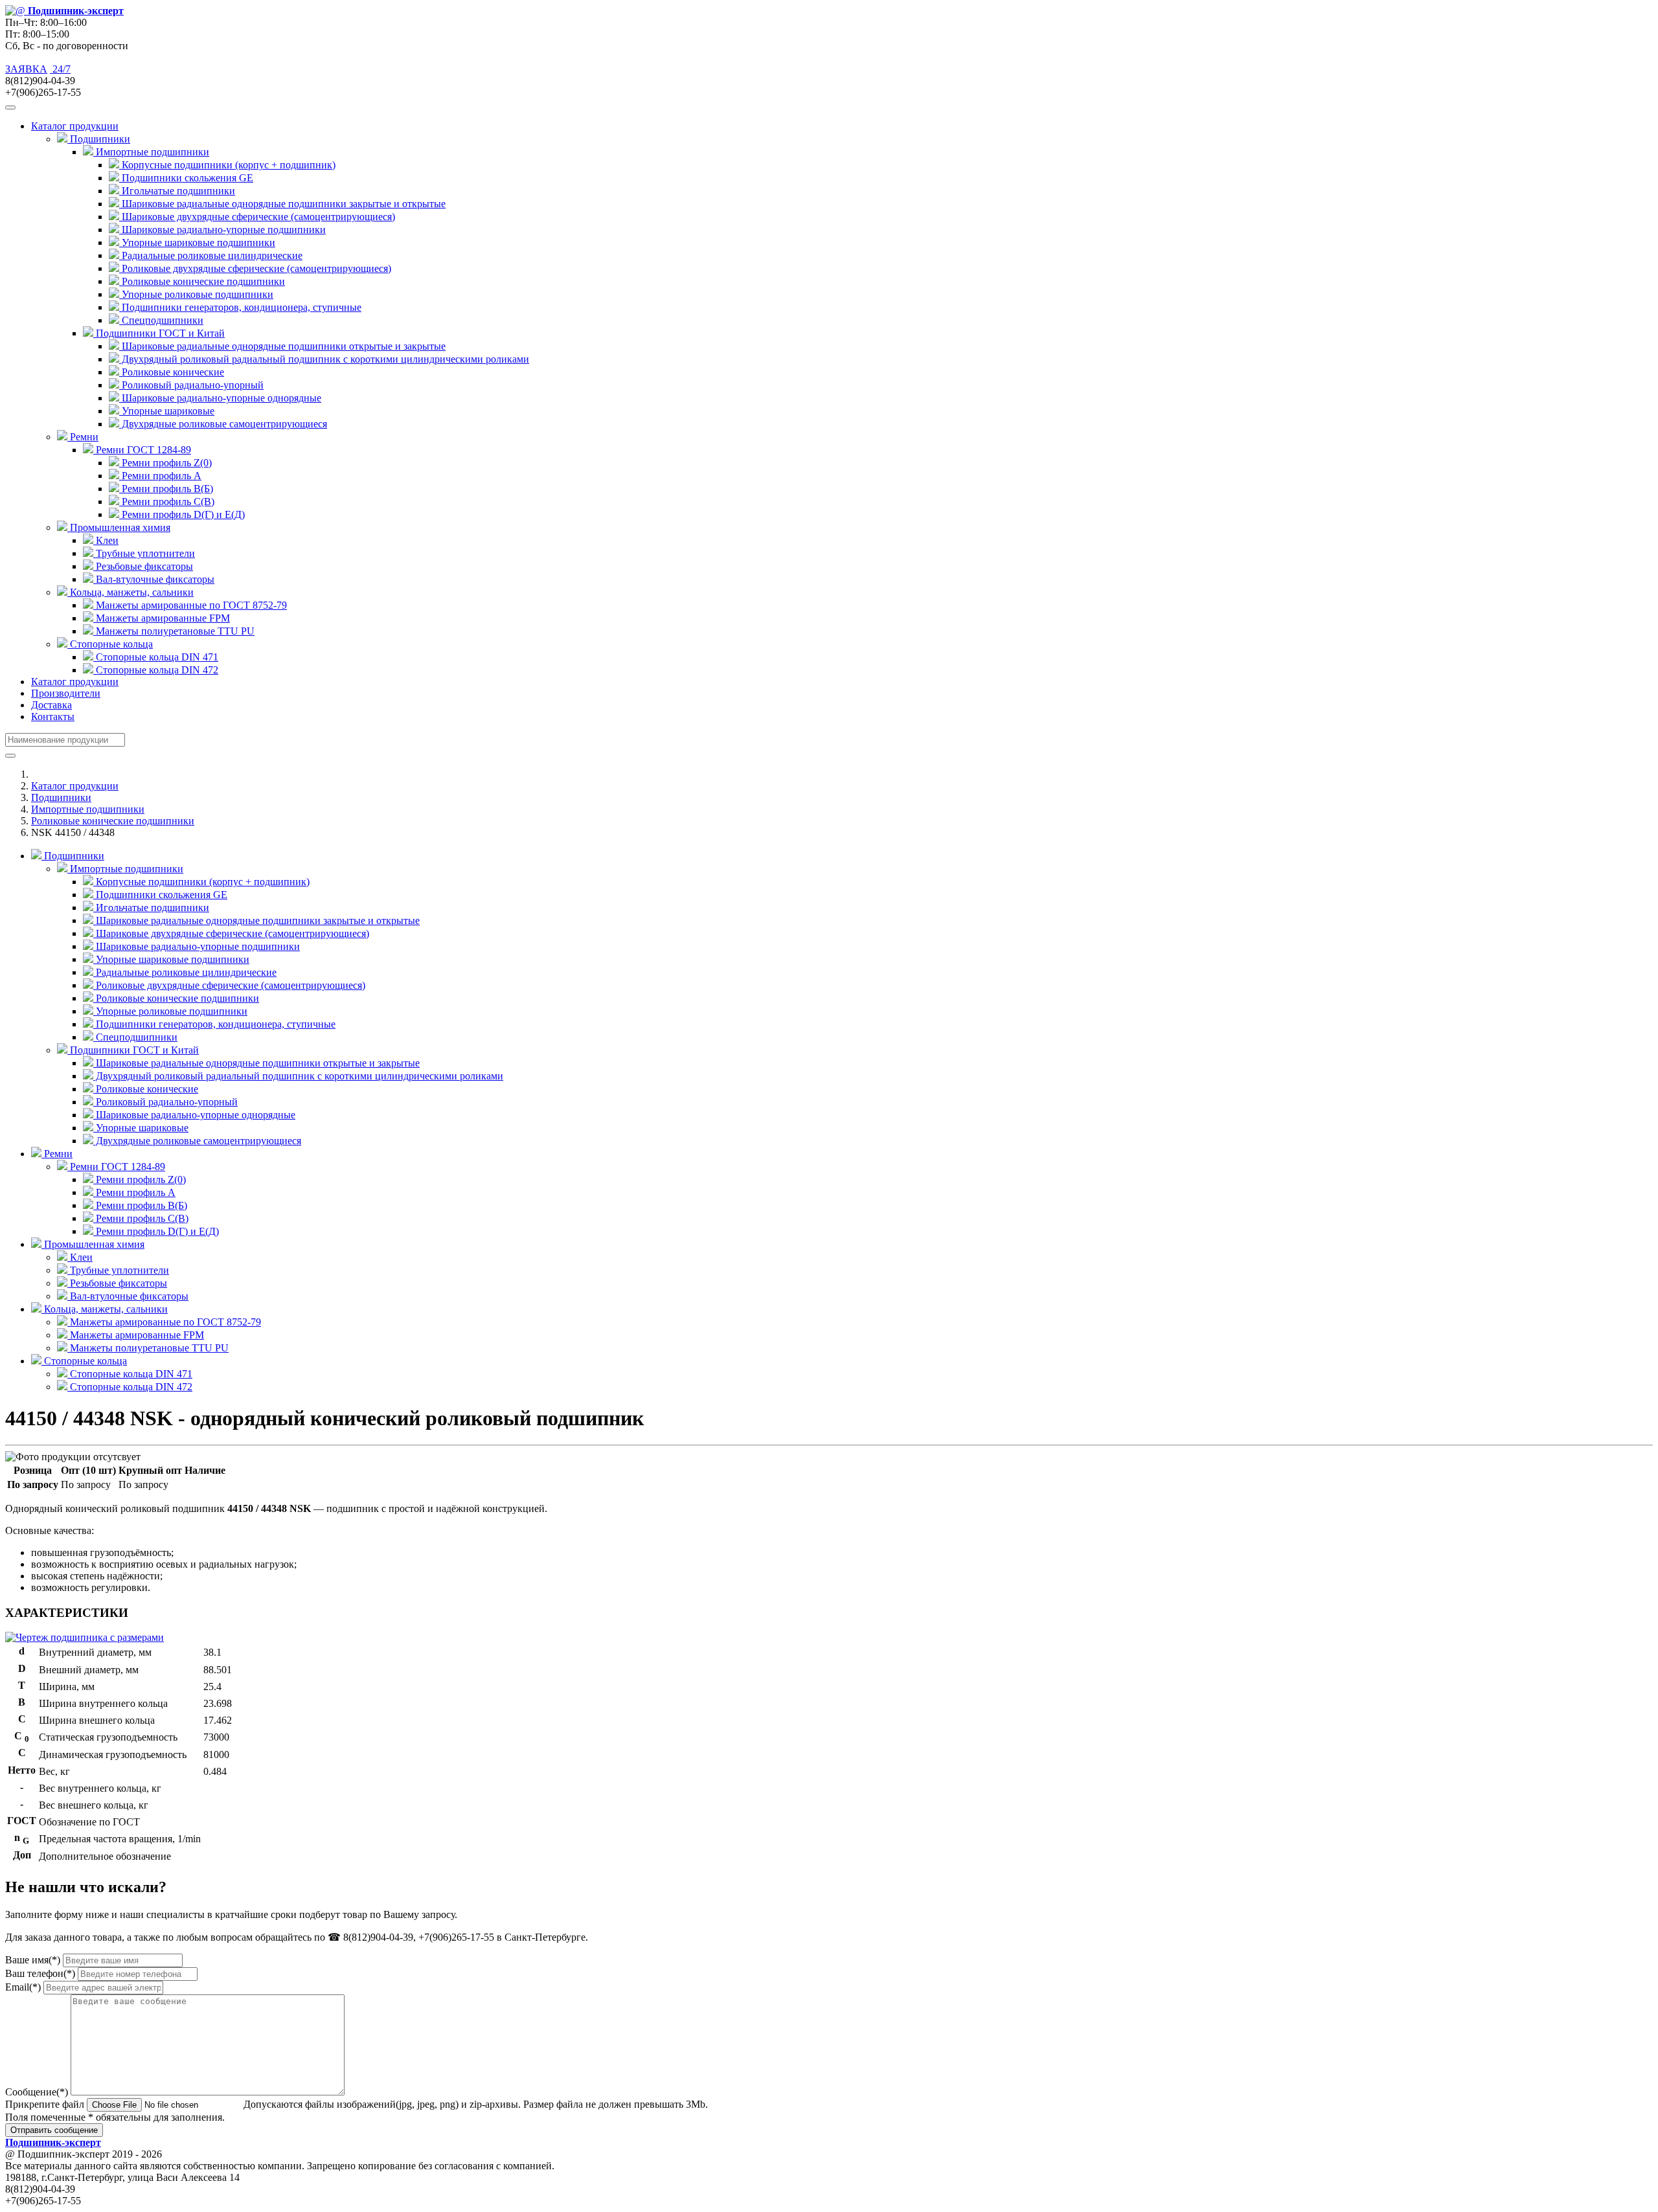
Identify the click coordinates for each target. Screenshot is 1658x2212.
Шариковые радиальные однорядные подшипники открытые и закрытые (282, 346)
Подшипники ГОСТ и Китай (133, 1050)
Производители (66, 693)
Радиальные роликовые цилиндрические (211, 255)
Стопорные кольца (84, 1361)
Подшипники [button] (99, 139)
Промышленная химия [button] (119, 527)
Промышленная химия (93, 1244)
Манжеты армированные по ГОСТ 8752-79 (190, 605)
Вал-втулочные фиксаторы (154, 579)
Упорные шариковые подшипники (197, 243)
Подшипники (61, 797)
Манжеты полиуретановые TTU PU (174, 631)
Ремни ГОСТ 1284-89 (116, 1167)
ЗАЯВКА (26, 69)
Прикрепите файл (45, 2104)
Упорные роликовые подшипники (196, 294)
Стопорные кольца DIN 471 (156, 657)
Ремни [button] (83, 437)
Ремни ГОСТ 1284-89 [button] (142, 450)
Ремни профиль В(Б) (166, 489)
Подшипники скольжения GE (186, 178)
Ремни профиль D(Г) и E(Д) (182, 514)
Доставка (51, 705)
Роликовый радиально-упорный (191, 385)
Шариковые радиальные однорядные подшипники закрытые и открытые (282, 204)
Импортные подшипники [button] (151, 152)
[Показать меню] (10, 107)
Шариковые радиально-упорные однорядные (220, 398)
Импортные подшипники (88, 809)
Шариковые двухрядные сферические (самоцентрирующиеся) (257, 217)
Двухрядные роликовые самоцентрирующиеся (223, 424)
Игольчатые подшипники (177, 191)
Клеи (106, 540)
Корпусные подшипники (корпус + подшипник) (227, 165)
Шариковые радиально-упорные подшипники (222, 230)
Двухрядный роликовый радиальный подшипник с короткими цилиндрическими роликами (324, 359)
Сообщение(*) (37, 2092)
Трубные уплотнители (144, 553)
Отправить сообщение (54, 2130)
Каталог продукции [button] (75, 126)
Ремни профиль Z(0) (165, 463)
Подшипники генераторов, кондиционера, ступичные (240, 307)
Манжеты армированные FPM (162, 618)
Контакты (53, 717)
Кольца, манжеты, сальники (105, 1309)
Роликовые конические (172, 372)
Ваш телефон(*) (40, 1973)
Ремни (57, 1154)
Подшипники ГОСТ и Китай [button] (159, 333)
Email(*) (23, 1987)
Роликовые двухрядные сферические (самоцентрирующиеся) (255, 268)
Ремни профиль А (160, 476)
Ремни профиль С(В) (167, 502)
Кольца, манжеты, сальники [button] (131, 592)
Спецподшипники (161, 320)
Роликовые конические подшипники (202, 281)
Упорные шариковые (167, 411)
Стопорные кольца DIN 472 (156, 670)
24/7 (60, 69)
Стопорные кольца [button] (110, 644)
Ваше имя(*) (33, 1960)
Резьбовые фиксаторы (143, 566)
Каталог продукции (75, 682)
